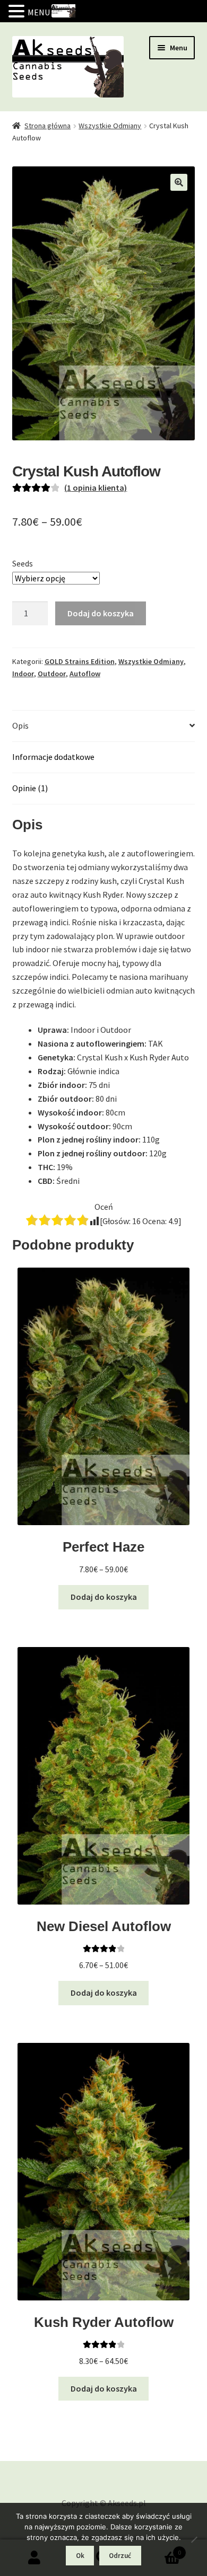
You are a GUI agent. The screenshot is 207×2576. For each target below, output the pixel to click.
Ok (80, 2556)
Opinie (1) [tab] (30, 788)
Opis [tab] (20, 725)
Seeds (23, 563)
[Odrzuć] (194, 2539)
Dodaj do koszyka (101, 613)
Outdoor (52, 674)
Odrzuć (120, 2556)
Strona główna (48, 126)
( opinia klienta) (96, 488)
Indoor (23, 674)
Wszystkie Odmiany (110, 126)
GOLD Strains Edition (80, 661)
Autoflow (85, 674)
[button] (179, 182)
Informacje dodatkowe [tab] (53, 757)
